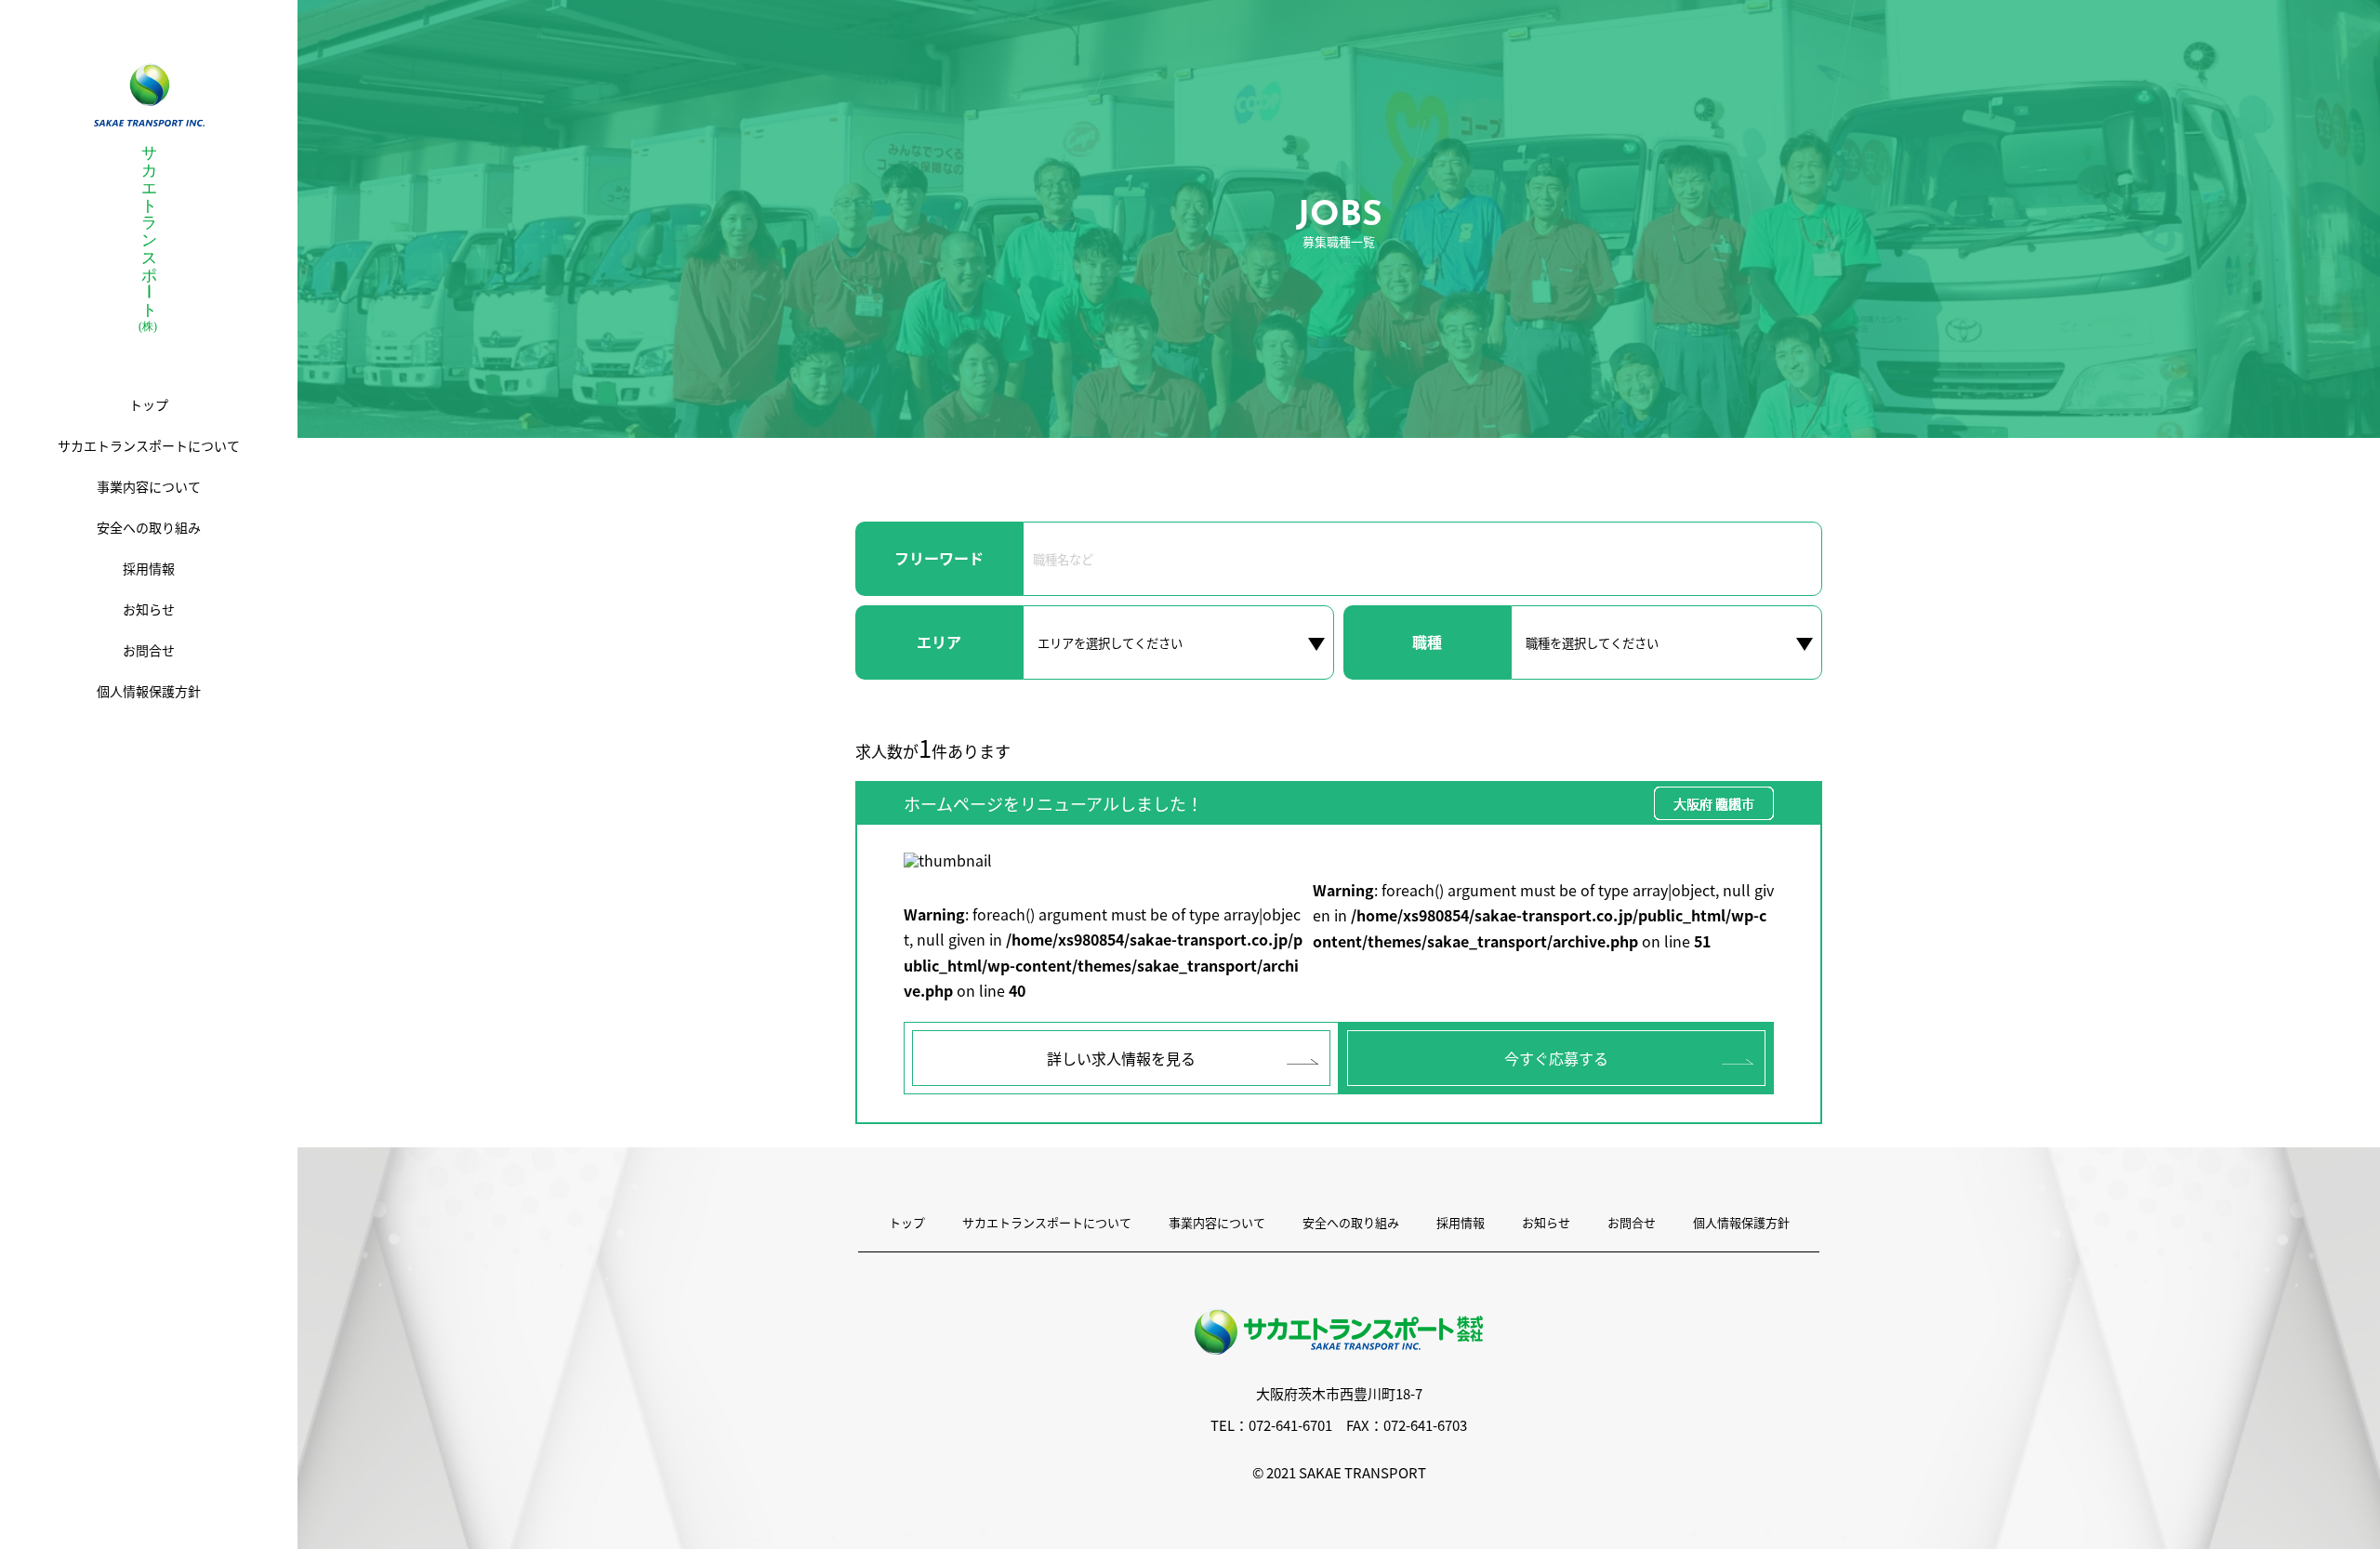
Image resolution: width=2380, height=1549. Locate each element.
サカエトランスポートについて (1047, 1222)
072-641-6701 (1290, 1425)
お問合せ (1632, 1222)
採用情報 (1461, 1222)
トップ (907, 1222)
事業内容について (1217, 1222)
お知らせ (1546, 1222)
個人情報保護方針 (1741, 1222)
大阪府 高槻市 (1714, 803)
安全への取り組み (1351, 1222)
